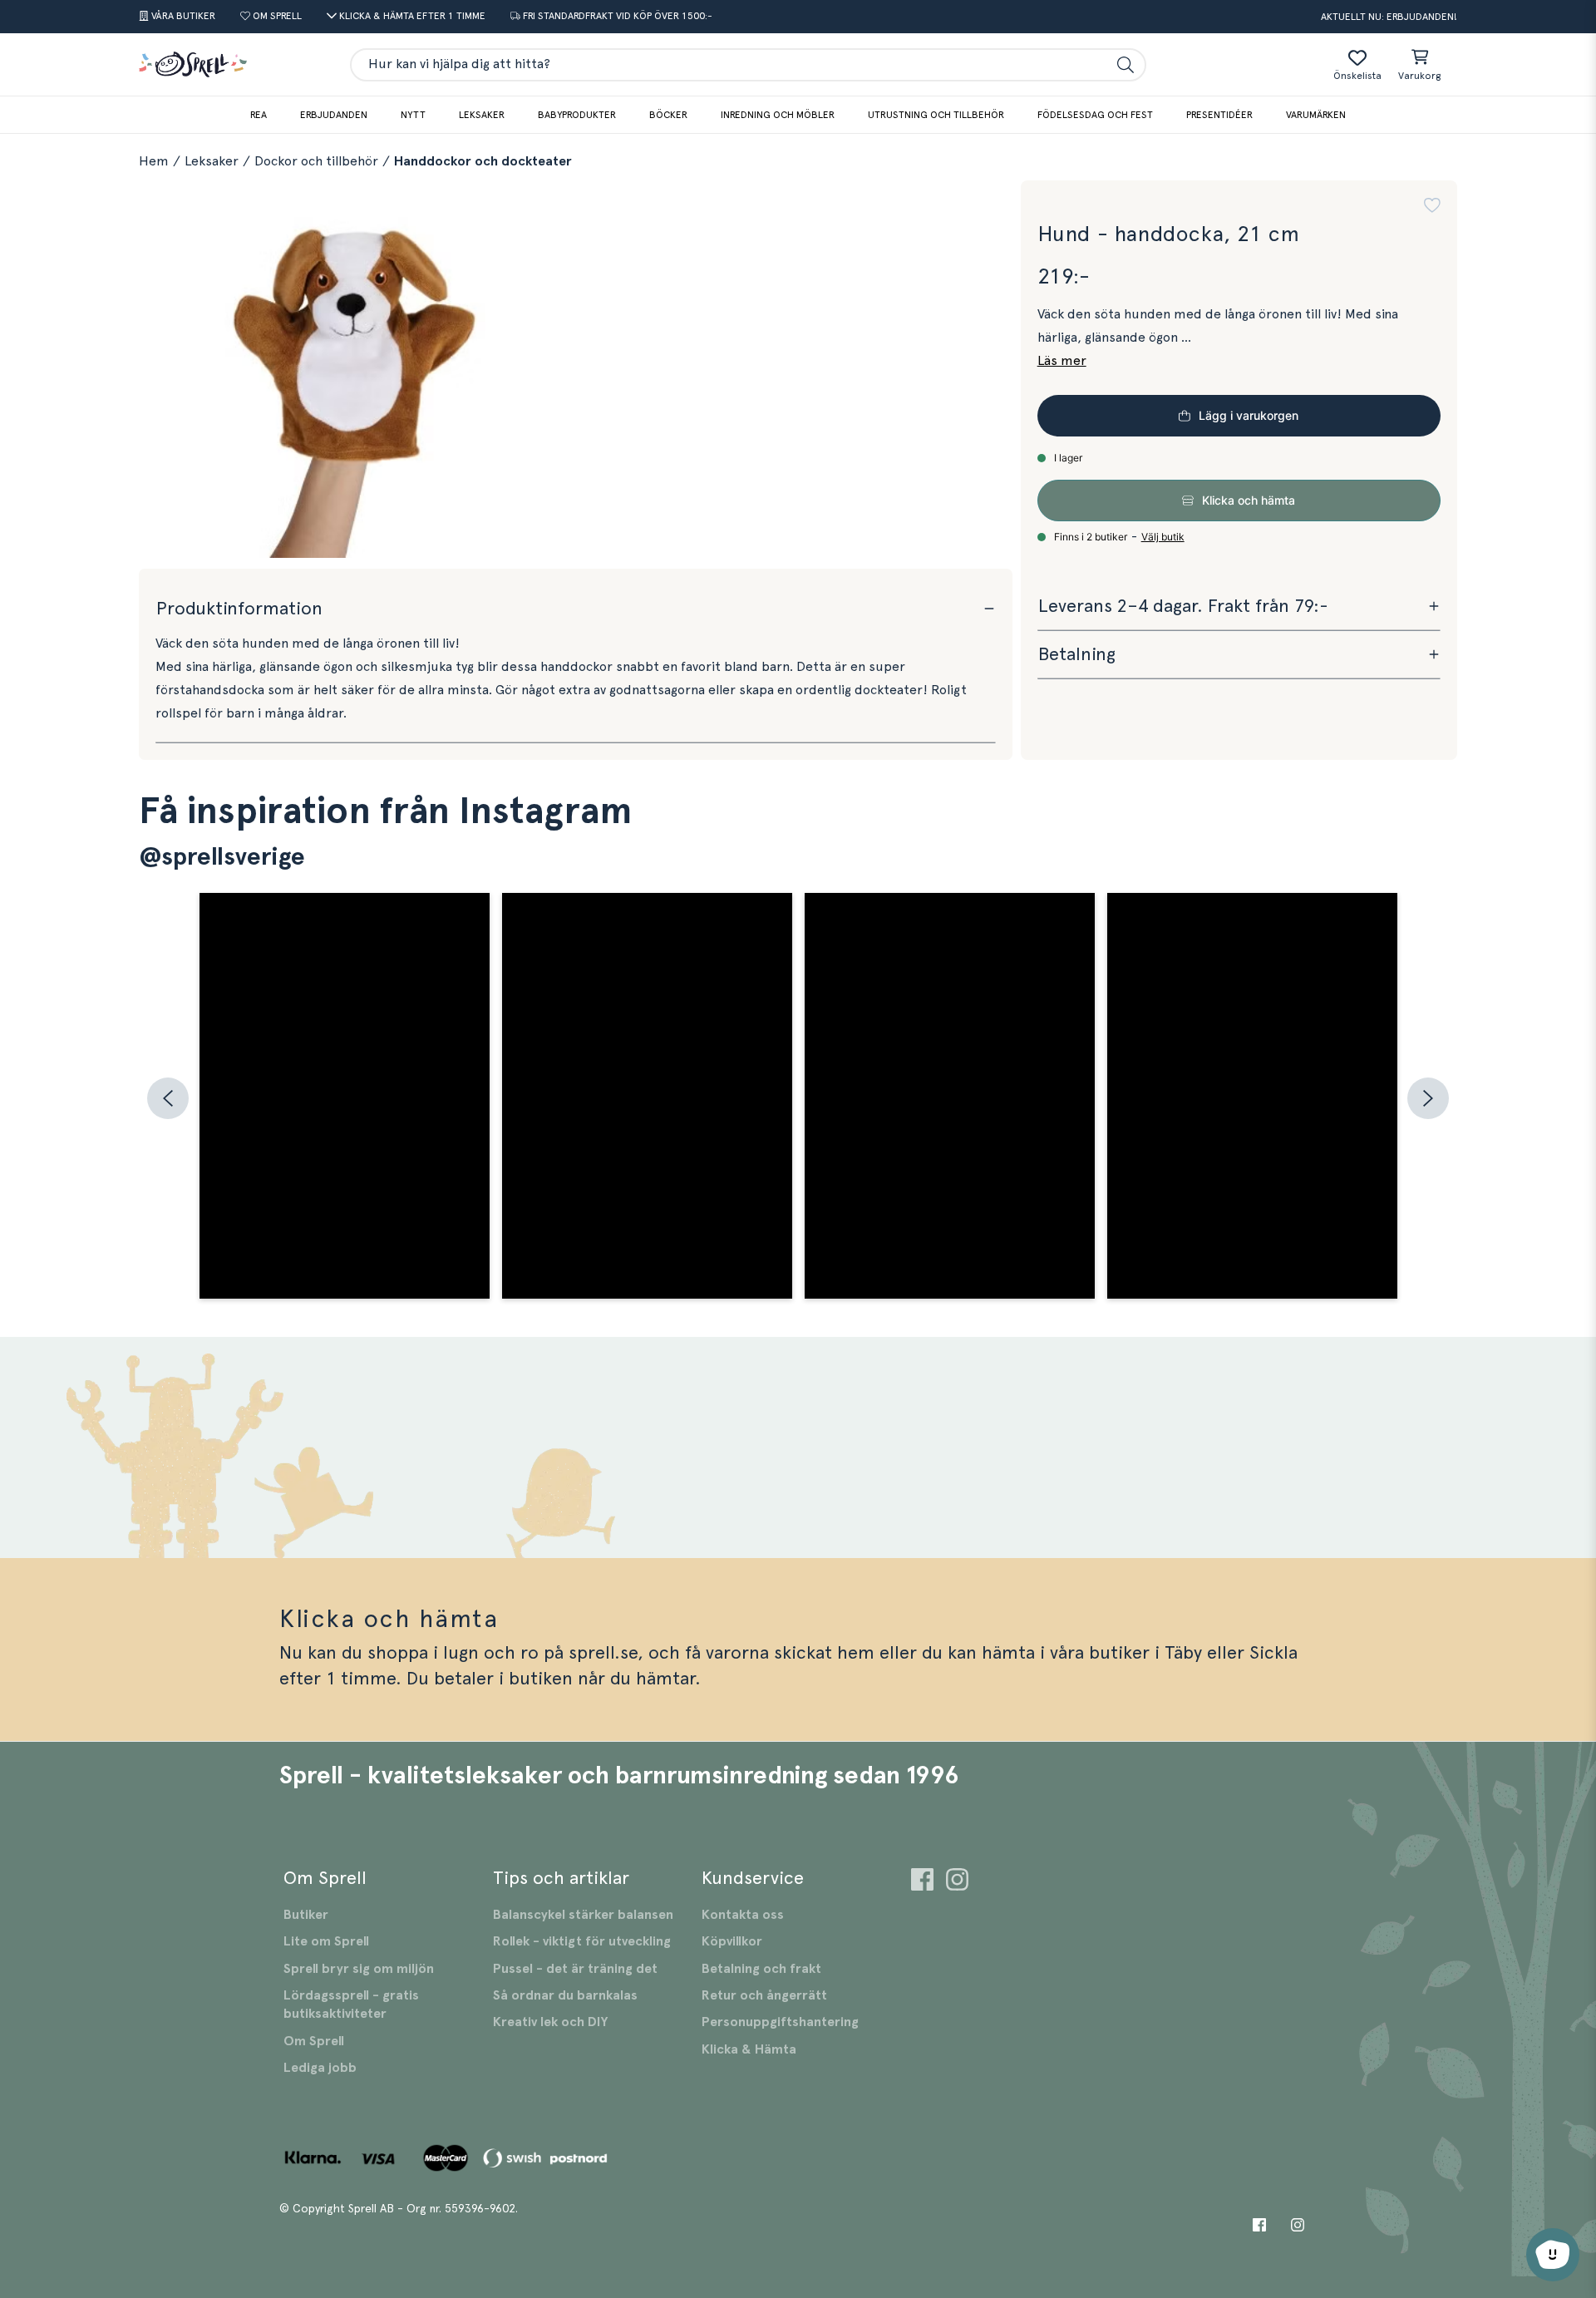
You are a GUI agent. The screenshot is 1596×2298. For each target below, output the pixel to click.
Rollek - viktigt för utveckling (582, 1941)
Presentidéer (1219, 115)
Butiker (306, 1915)
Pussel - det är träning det (575, 1969)
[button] (1432, 205)
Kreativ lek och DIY (550, 2022)
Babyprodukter (577, 115)
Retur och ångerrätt (764, 1995)
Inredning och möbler (778, 115)
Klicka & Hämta (749, 2049)
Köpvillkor (732, 1941)
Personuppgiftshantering (780, 2022)
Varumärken (1316, 115)
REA (259, 115)
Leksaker (482, 115)
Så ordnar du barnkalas (565, 1995)
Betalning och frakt (761, 1969)
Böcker (668, 115)
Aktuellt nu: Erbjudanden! (1389, 17)
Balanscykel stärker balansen (583, 1915)
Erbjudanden (334, 115)
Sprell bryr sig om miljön (359, 1969)
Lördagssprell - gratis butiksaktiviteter (351, 2005)
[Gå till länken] (922, 1882)
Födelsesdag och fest (1095, 115)
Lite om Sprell (326, 1941)
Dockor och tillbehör (316, 161)
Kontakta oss (743, 1915)
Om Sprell (314, 2041)
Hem (154, 161)
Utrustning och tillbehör (936, 115)
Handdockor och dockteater (483, 161)
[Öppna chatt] (1553, 2255)
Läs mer (1062, 361)
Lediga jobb (320, 2068)
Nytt (413, 115)
